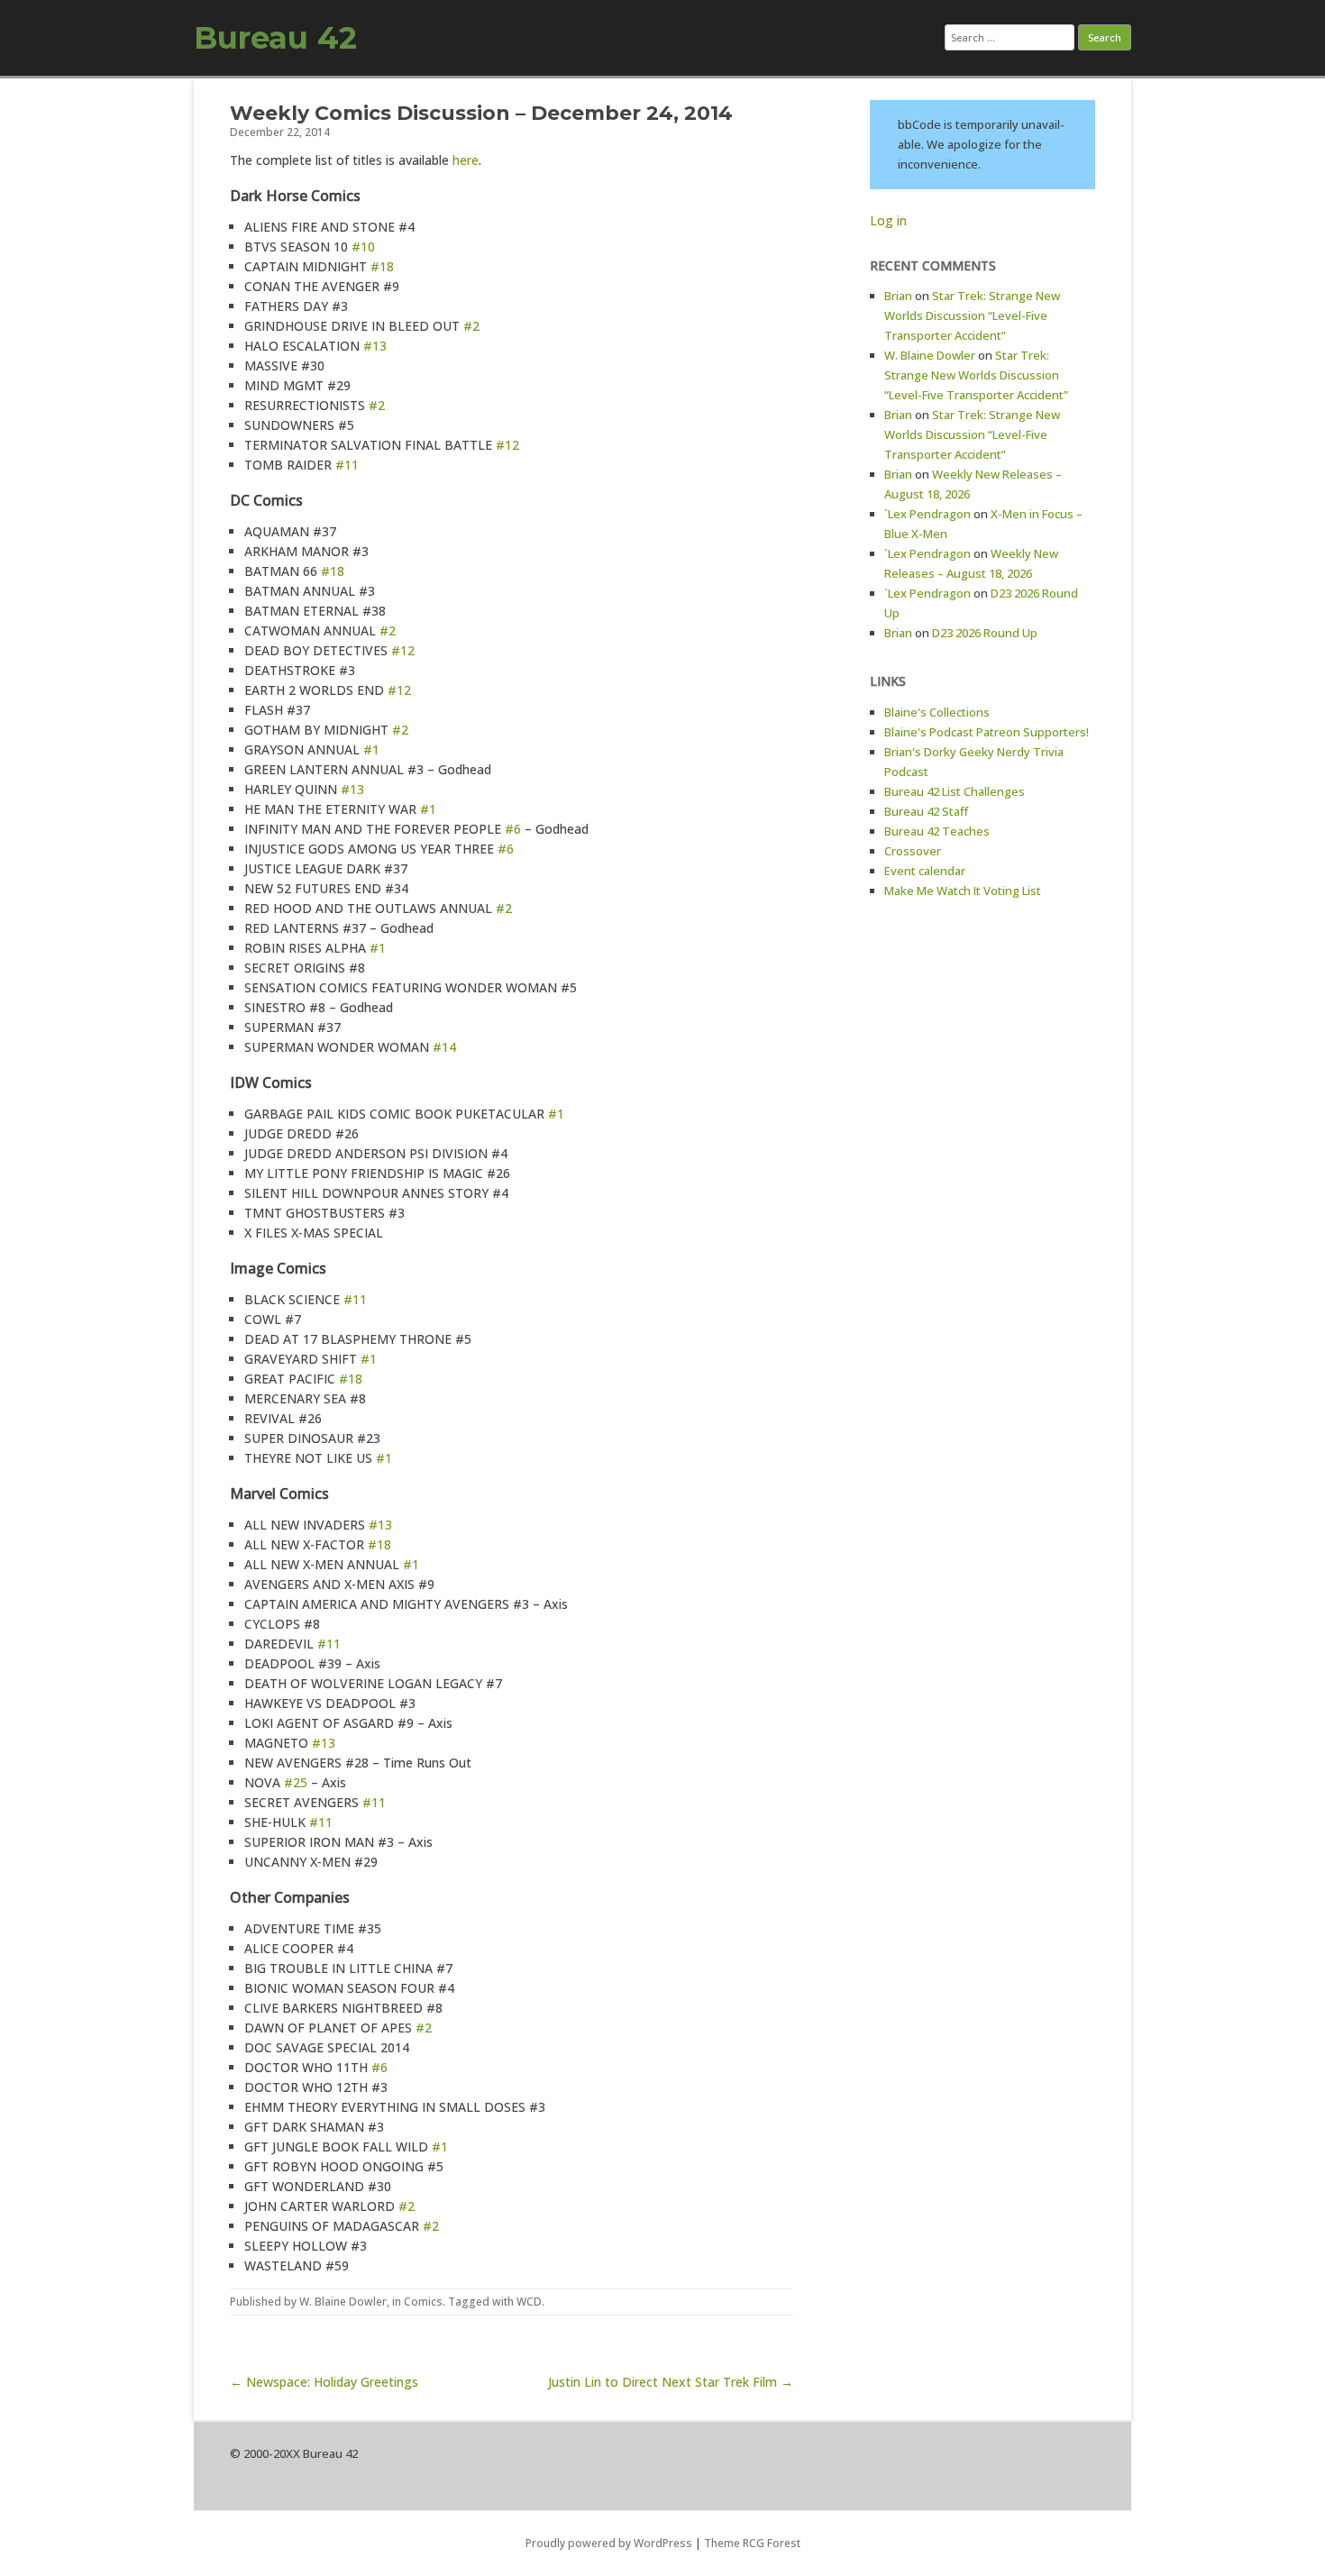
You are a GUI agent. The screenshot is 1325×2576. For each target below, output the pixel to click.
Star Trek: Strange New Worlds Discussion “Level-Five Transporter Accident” (972, 315)
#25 (296, 1782)
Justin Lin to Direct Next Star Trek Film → (671, 2382)
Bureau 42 (275, 38)
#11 (347, 465)
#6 (513, 829)
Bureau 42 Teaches (937, 831)
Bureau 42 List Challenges (955, 791)
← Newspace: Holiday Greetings (324, 2382)
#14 (444, 1047)
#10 (363, 247)
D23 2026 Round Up (985, 633)
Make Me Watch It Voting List (963, 891)
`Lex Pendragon (927, 514)
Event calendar (925, 871)
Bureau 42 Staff (926, 811)
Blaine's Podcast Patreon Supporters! (987, 732)
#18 (382, 266)
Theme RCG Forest (752, 2543)
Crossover (913, 851)
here (466, 160)
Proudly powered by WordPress (609, 2543)
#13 (375, 346)
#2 (471, 326)
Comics (423, 2302)
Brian (898, 296)
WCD (529, 2302)
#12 (507, 445)
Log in (888, 220)
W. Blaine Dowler (343, 2302)
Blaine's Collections (937, 712)
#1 (371, 749)
